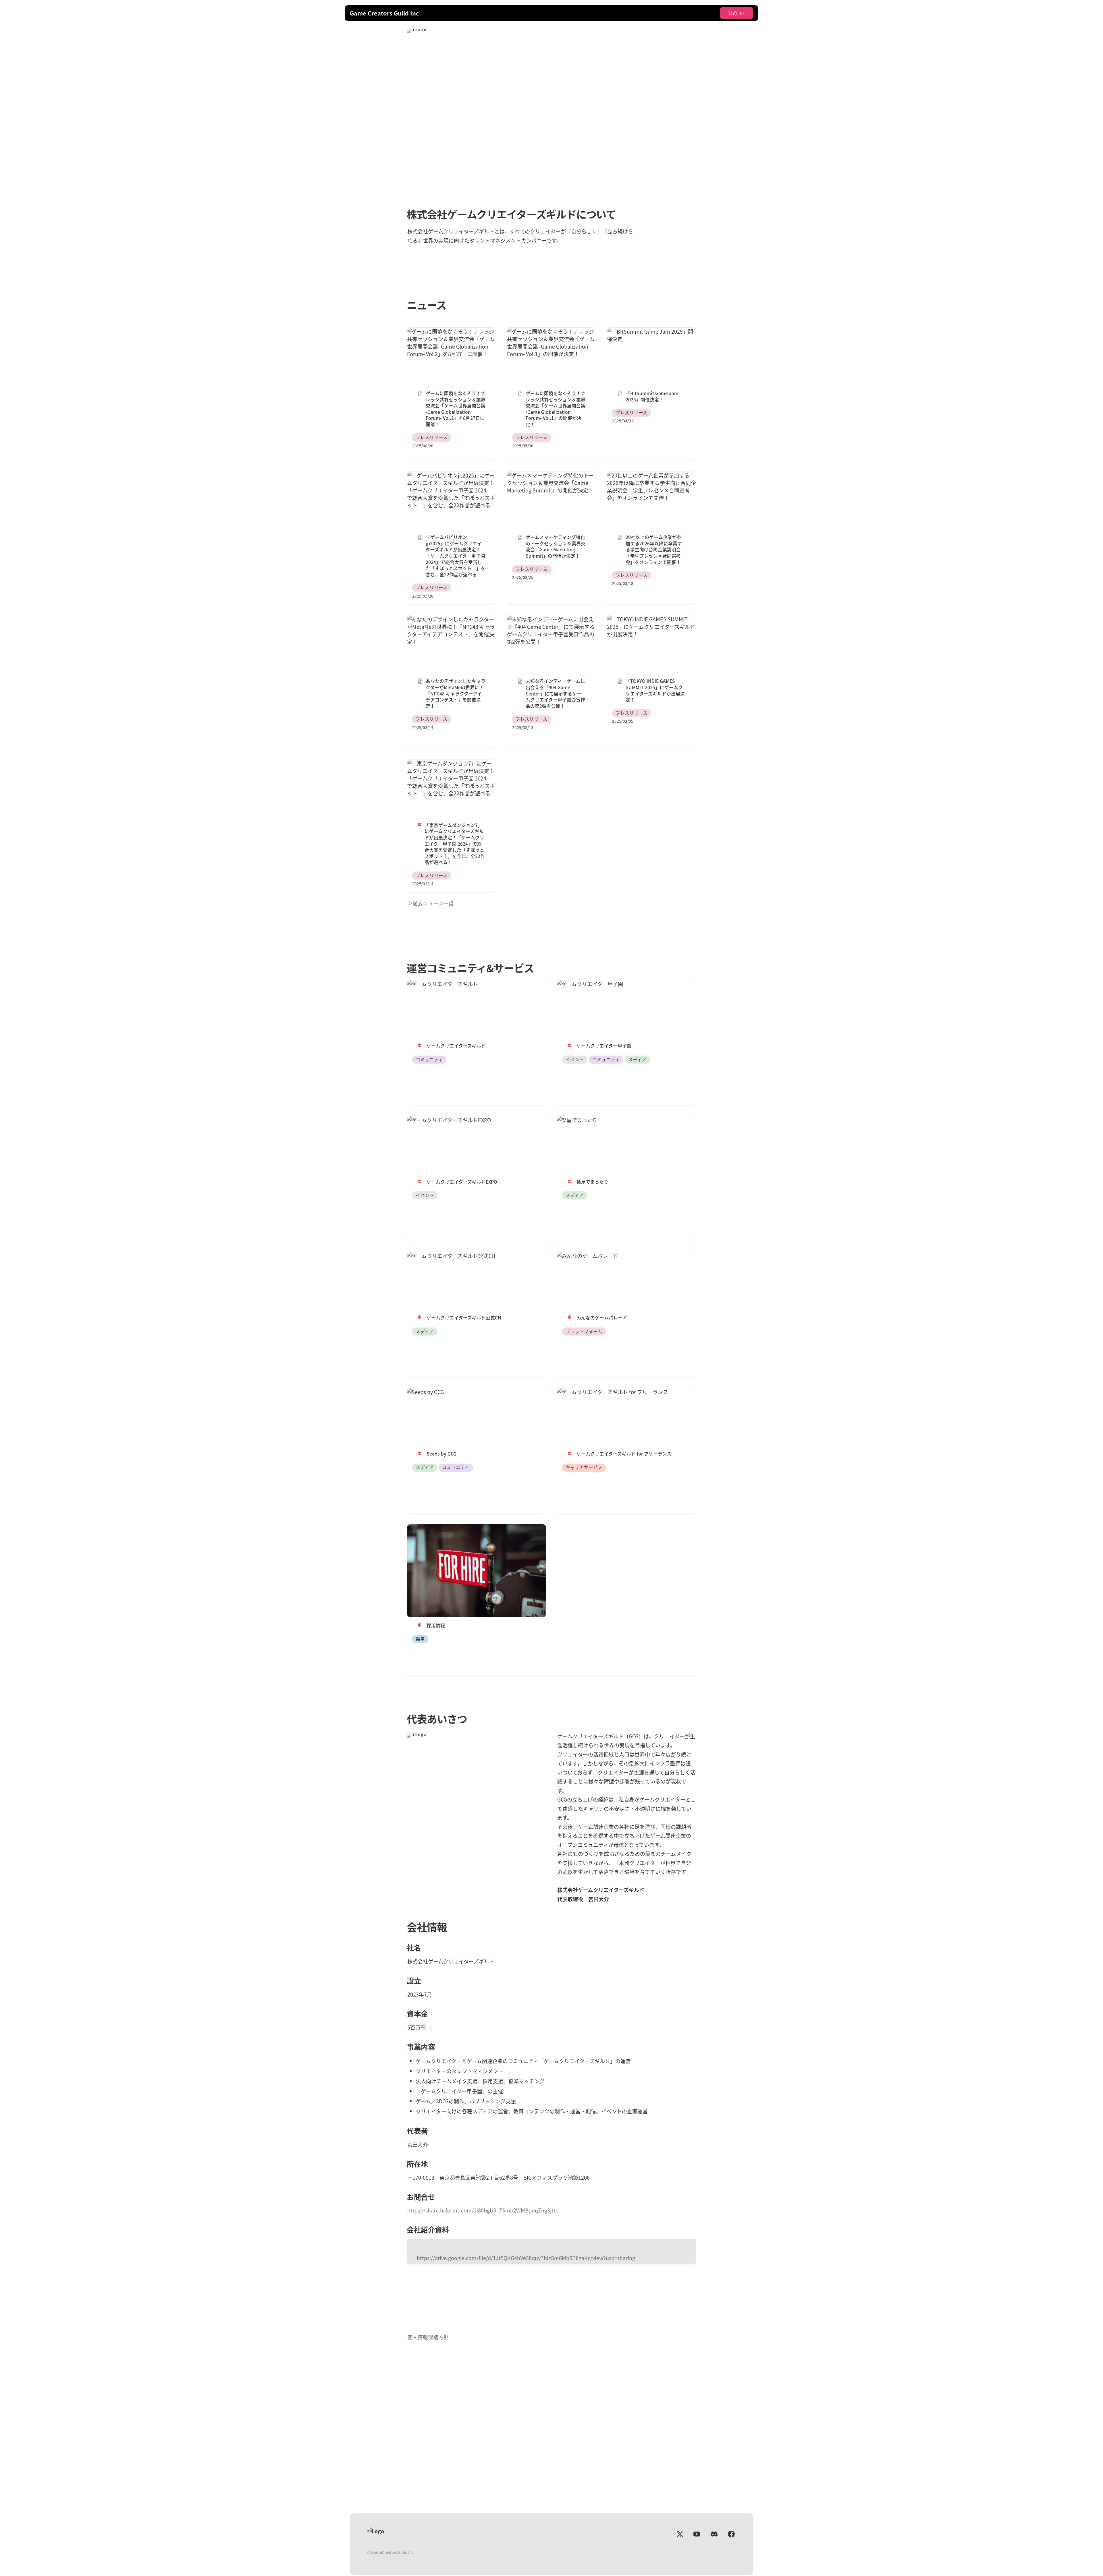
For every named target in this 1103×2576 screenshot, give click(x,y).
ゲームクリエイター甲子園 (588, 984)
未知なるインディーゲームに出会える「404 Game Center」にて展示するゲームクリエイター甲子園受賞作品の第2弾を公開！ (551, 630)
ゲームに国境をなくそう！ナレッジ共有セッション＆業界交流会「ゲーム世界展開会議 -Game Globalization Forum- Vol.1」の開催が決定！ (551, 343)
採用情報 (417, 1528)
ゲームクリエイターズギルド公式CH (449, 1256)
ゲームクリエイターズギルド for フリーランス (610, 1392)
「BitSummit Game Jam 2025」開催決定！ (650, 335)
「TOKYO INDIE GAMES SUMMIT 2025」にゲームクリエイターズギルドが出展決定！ (651, 627)
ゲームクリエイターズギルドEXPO (447, 1120)
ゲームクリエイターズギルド (440, 984)
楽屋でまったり (575, 1120)
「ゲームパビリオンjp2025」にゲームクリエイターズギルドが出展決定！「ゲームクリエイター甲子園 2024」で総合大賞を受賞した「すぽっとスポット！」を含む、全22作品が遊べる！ (451, 490)
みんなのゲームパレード (585, 1256)
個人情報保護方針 (428, 2337)
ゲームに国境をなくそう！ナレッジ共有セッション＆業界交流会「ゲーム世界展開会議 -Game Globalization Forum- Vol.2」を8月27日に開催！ (451, 343)
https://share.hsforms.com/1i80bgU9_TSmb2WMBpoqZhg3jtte (483, 2210)
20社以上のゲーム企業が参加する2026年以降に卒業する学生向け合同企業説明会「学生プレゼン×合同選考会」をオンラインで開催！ (651, 486)
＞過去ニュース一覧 (430, 903)
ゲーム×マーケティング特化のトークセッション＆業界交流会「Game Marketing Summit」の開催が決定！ (551, 483)
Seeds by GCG (423, 1392)
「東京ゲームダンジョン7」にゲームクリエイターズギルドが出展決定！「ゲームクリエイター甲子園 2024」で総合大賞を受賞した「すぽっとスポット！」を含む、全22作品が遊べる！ (451, 778)
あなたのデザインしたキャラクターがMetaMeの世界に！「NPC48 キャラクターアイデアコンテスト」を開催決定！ (451, 630)
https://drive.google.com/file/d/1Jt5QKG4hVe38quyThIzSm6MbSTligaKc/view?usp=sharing (526, 2258)
